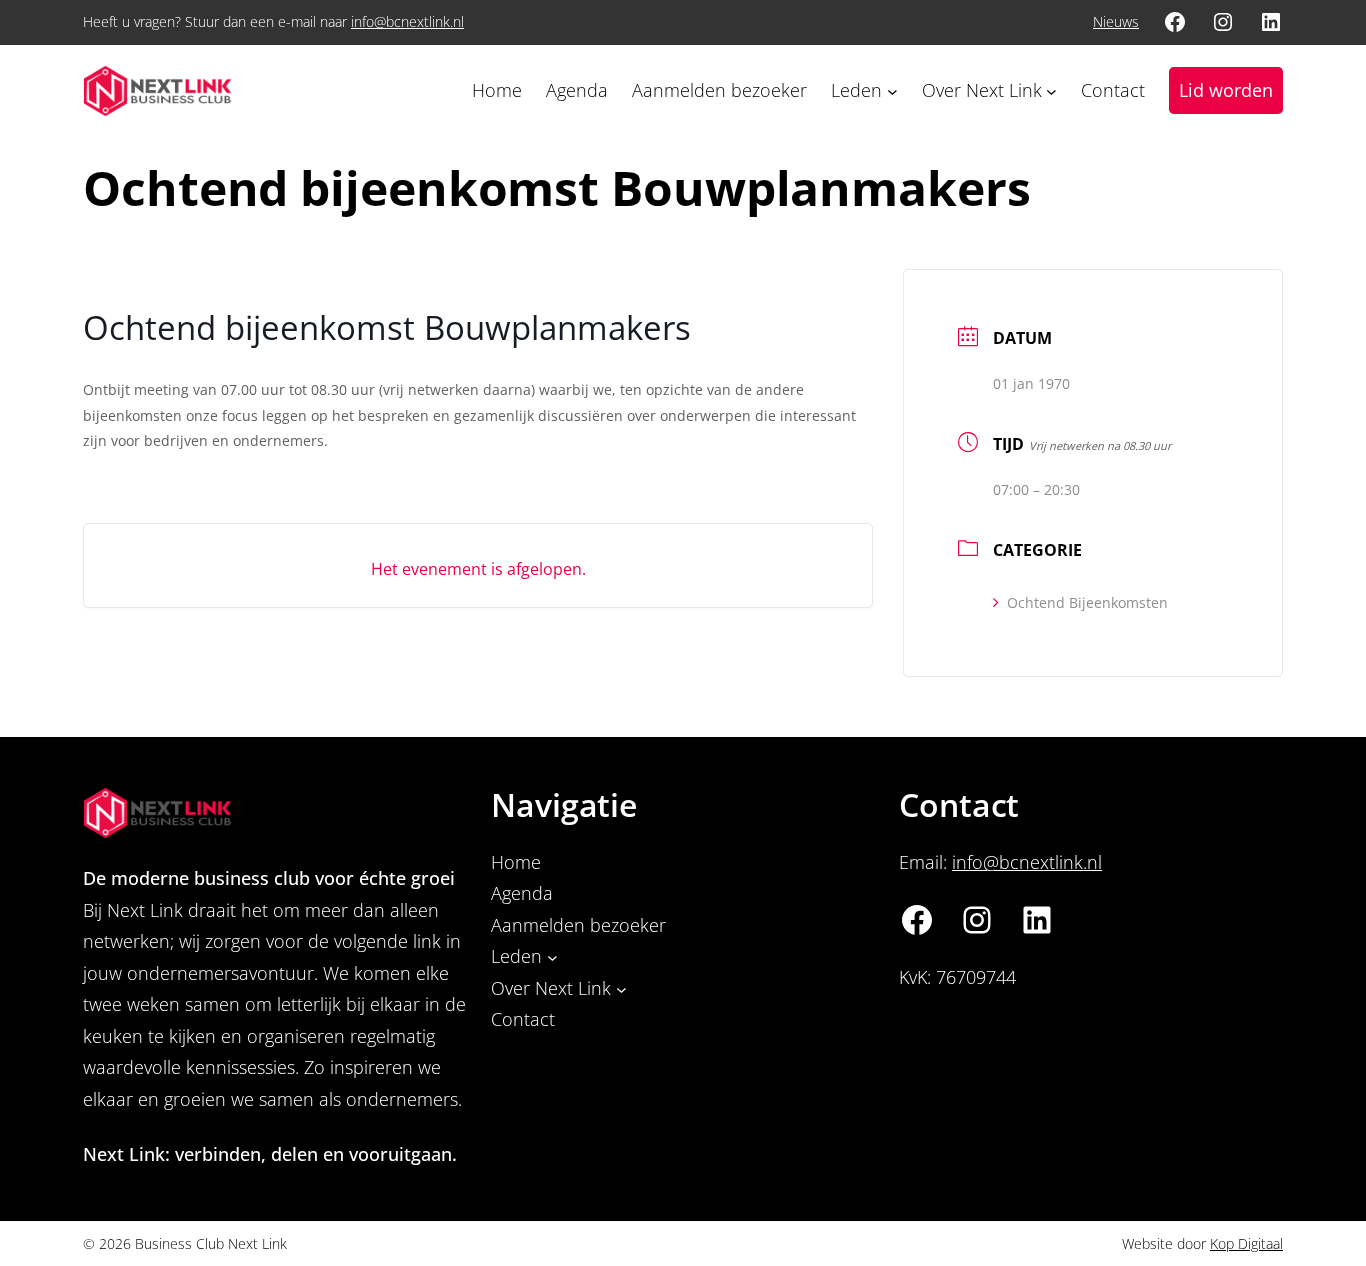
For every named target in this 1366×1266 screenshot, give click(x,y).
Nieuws (1116, 21)
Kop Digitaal (1246, 1243)
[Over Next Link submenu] (1051, 90)
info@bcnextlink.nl (407, 21)
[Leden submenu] (892, 90)
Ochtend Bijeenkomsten (1087, 602)
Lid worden (1226, 90)
